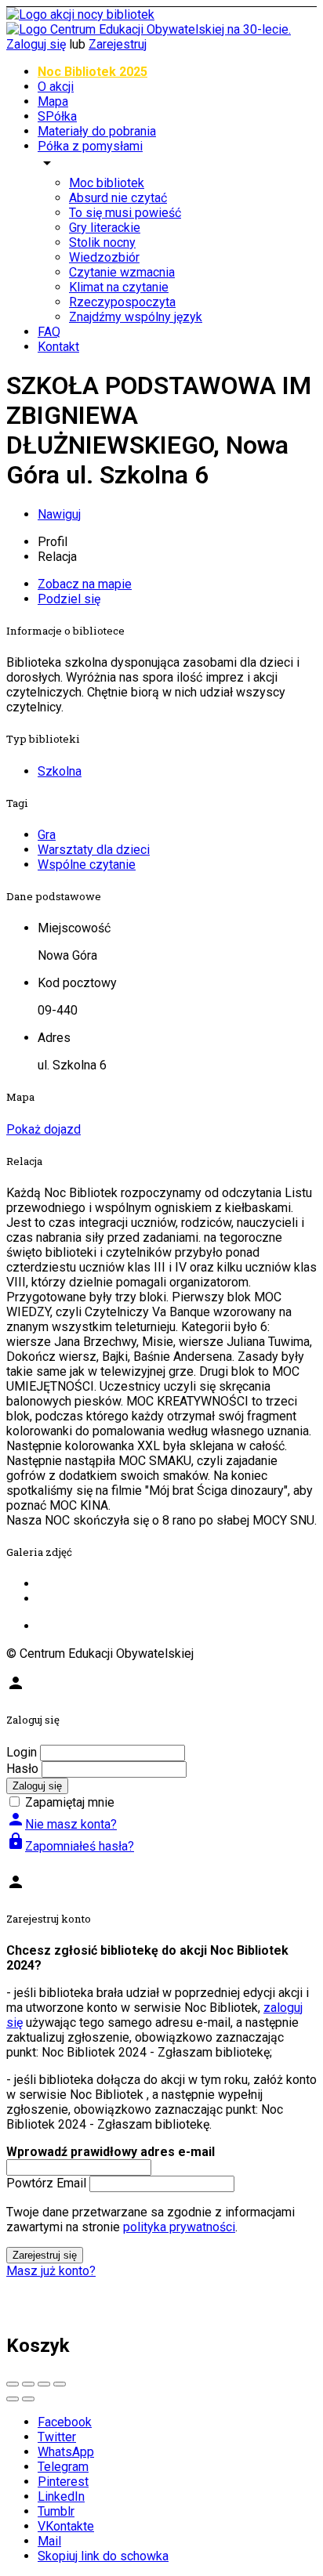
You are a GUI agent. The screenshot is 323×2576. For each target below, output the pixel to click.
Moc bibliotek (107, 183)
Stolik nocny (102, 242)
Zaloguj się (36, 44)
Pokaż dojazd (44, 1129)
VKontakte (66, 2526)
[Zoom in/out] (60, 2384)
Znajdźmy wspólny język (136, 317)
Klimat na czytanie (119, 287)
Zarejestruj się (45, 2255)
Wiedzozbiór (104, 257)
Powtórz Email (46, 2183)
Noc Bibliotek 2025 (93, 72)
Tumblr (56, 2511)
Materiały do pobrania (97, 131)
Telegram (63, 2467)
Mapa (53, 101)
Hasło (22, 1769)
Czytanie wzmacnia (122, 272)
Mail (49, 2541)
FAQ (49, 332)
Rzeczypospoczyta (122, 302)
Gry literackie (105, 228)
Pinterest (63, 2482)
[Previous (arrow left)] (13, 2399)
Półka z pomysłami (90, 146)
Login (22, 1752)
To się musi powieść (125, 213)
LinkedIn (61, 2496)
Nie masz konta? (62, 1824)
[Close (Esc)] (13, 2384)
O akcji (56, 87)
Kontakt (58, 347)
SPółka (57, 116)
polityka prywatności (179, 2227)
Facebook (65, 2422)
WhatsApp (66, 2452)
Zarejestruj (118, 44)
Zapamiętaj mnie (70, 1802)
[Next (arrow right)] (28, 2399)
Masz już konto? (51, 2271)
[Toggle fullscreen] (44, 2384)
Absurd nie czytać (118, 198)
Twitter (57, 2437)
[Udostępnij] (28, 2384)
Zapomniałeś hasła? (70, 1846)
